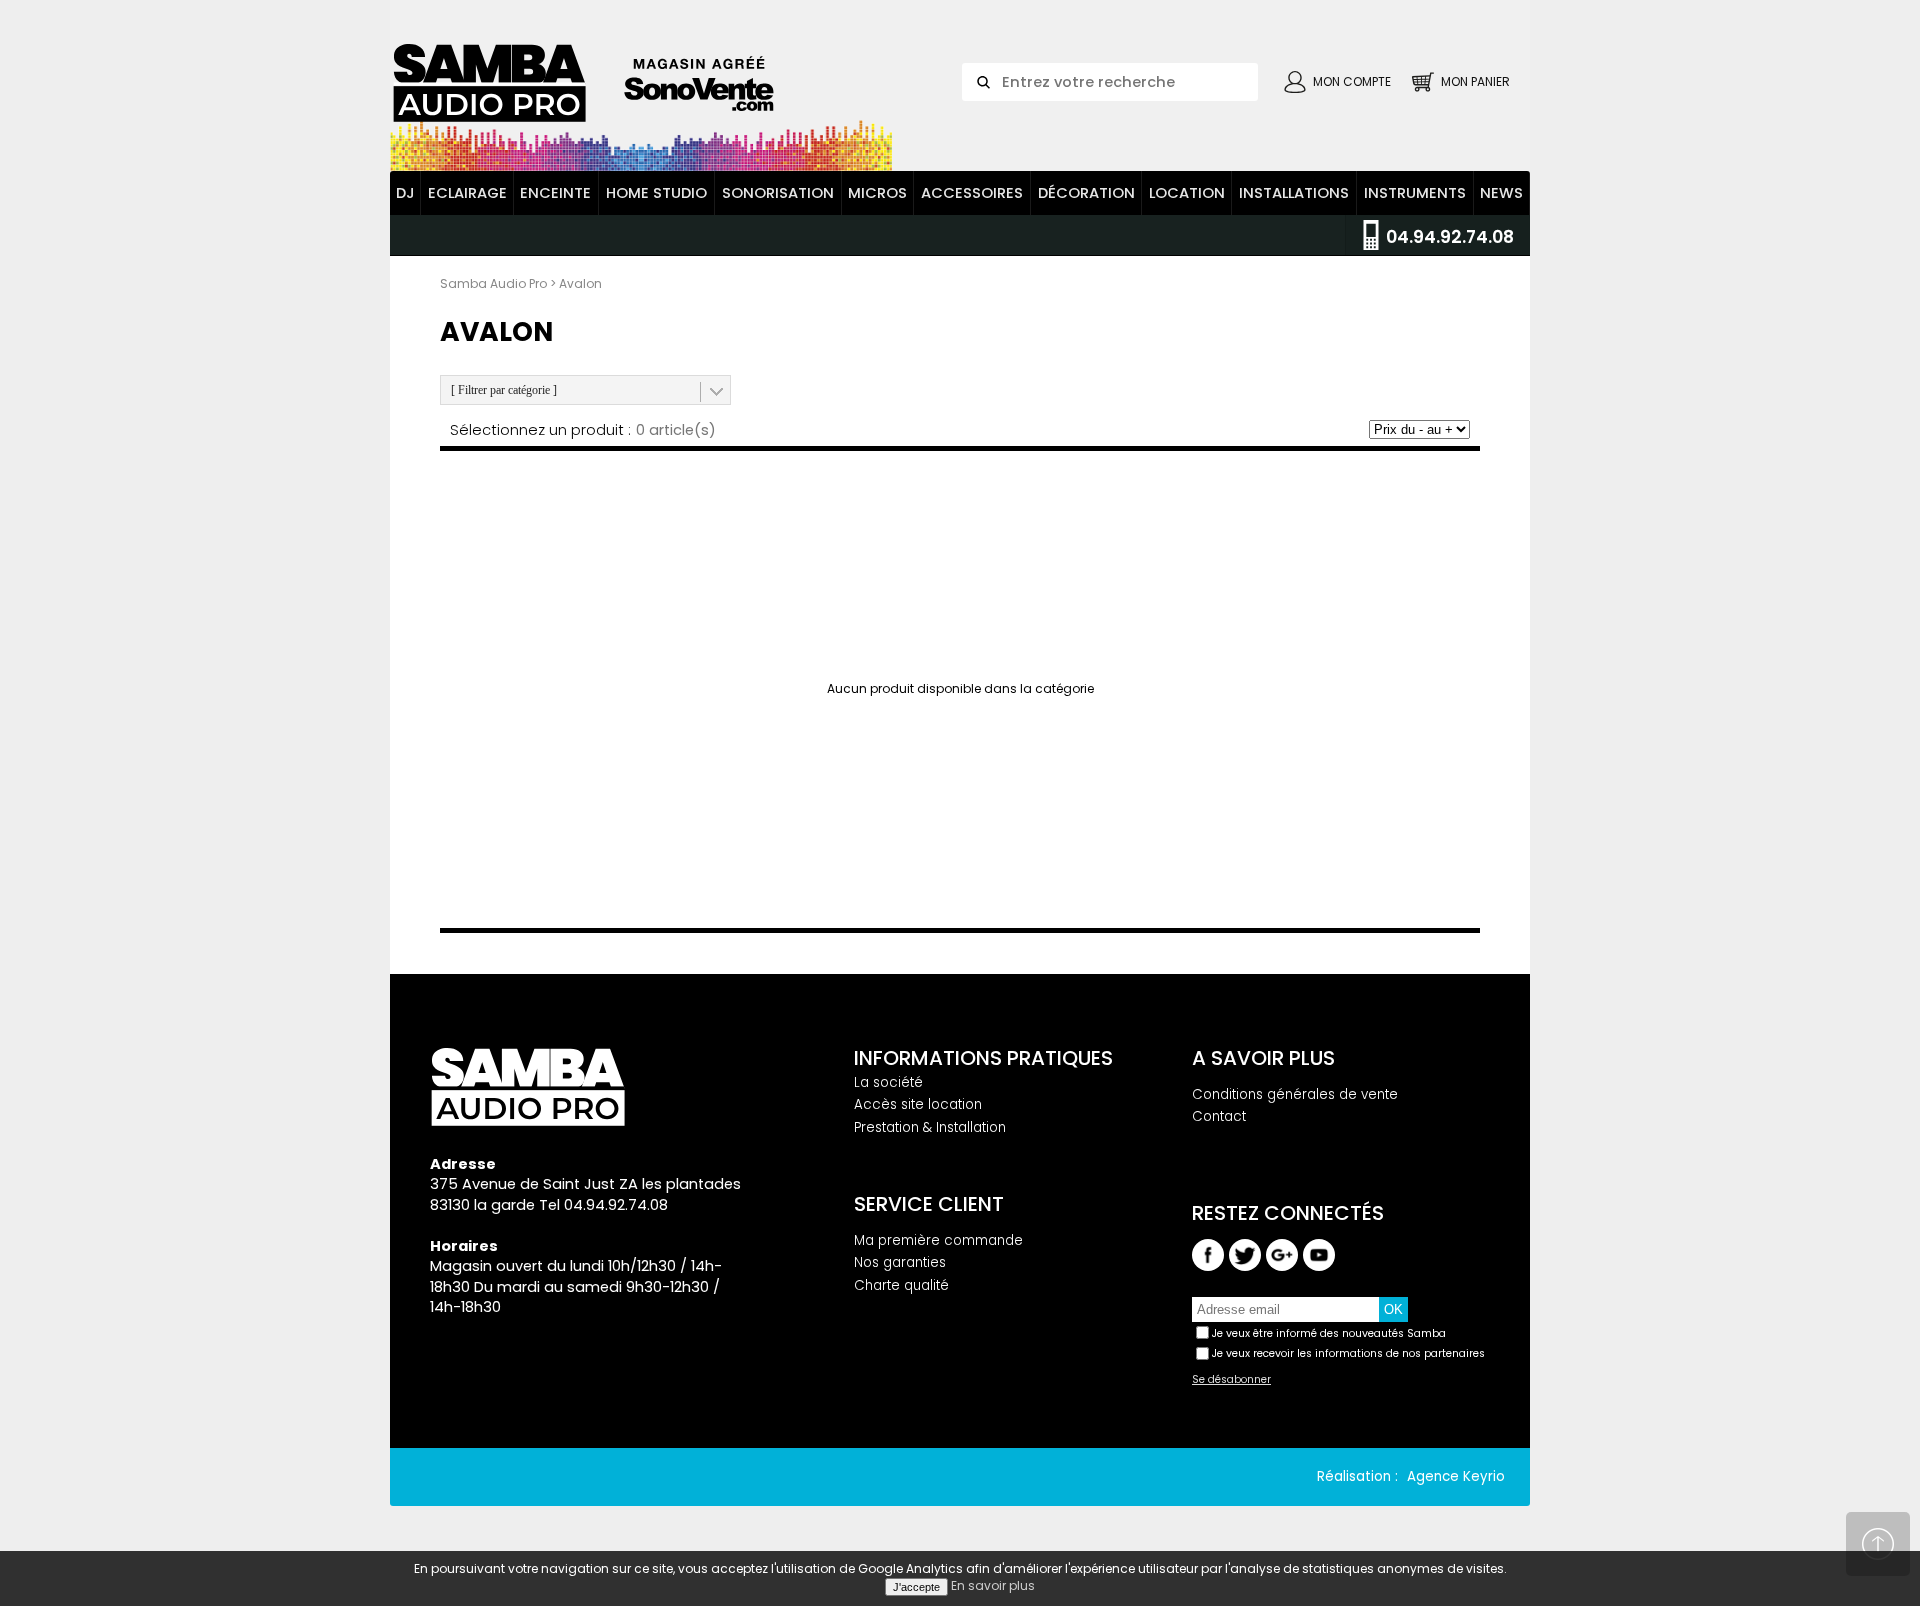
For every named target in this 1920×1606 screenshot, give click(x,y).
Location (1187, 193)
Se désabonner (1231, 1380)
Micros (877, 193)
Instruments (1415, 193)
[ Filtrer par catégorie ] (504, 390)
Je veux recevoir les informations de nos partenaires (1348, 1353)
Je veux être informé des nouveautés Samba (1329, 1333)
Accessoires (972, 193)
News (1501, 193)
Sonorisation (778, 193)
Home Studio (656, 193)
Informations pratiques (983, 1058)
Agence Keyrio (1456, 1476)
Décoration (1086, 193)
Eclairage (467, 193)
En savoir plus (993, 1585)
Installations (1294, 193)
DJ (405, 193)
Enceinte (555, 193)
